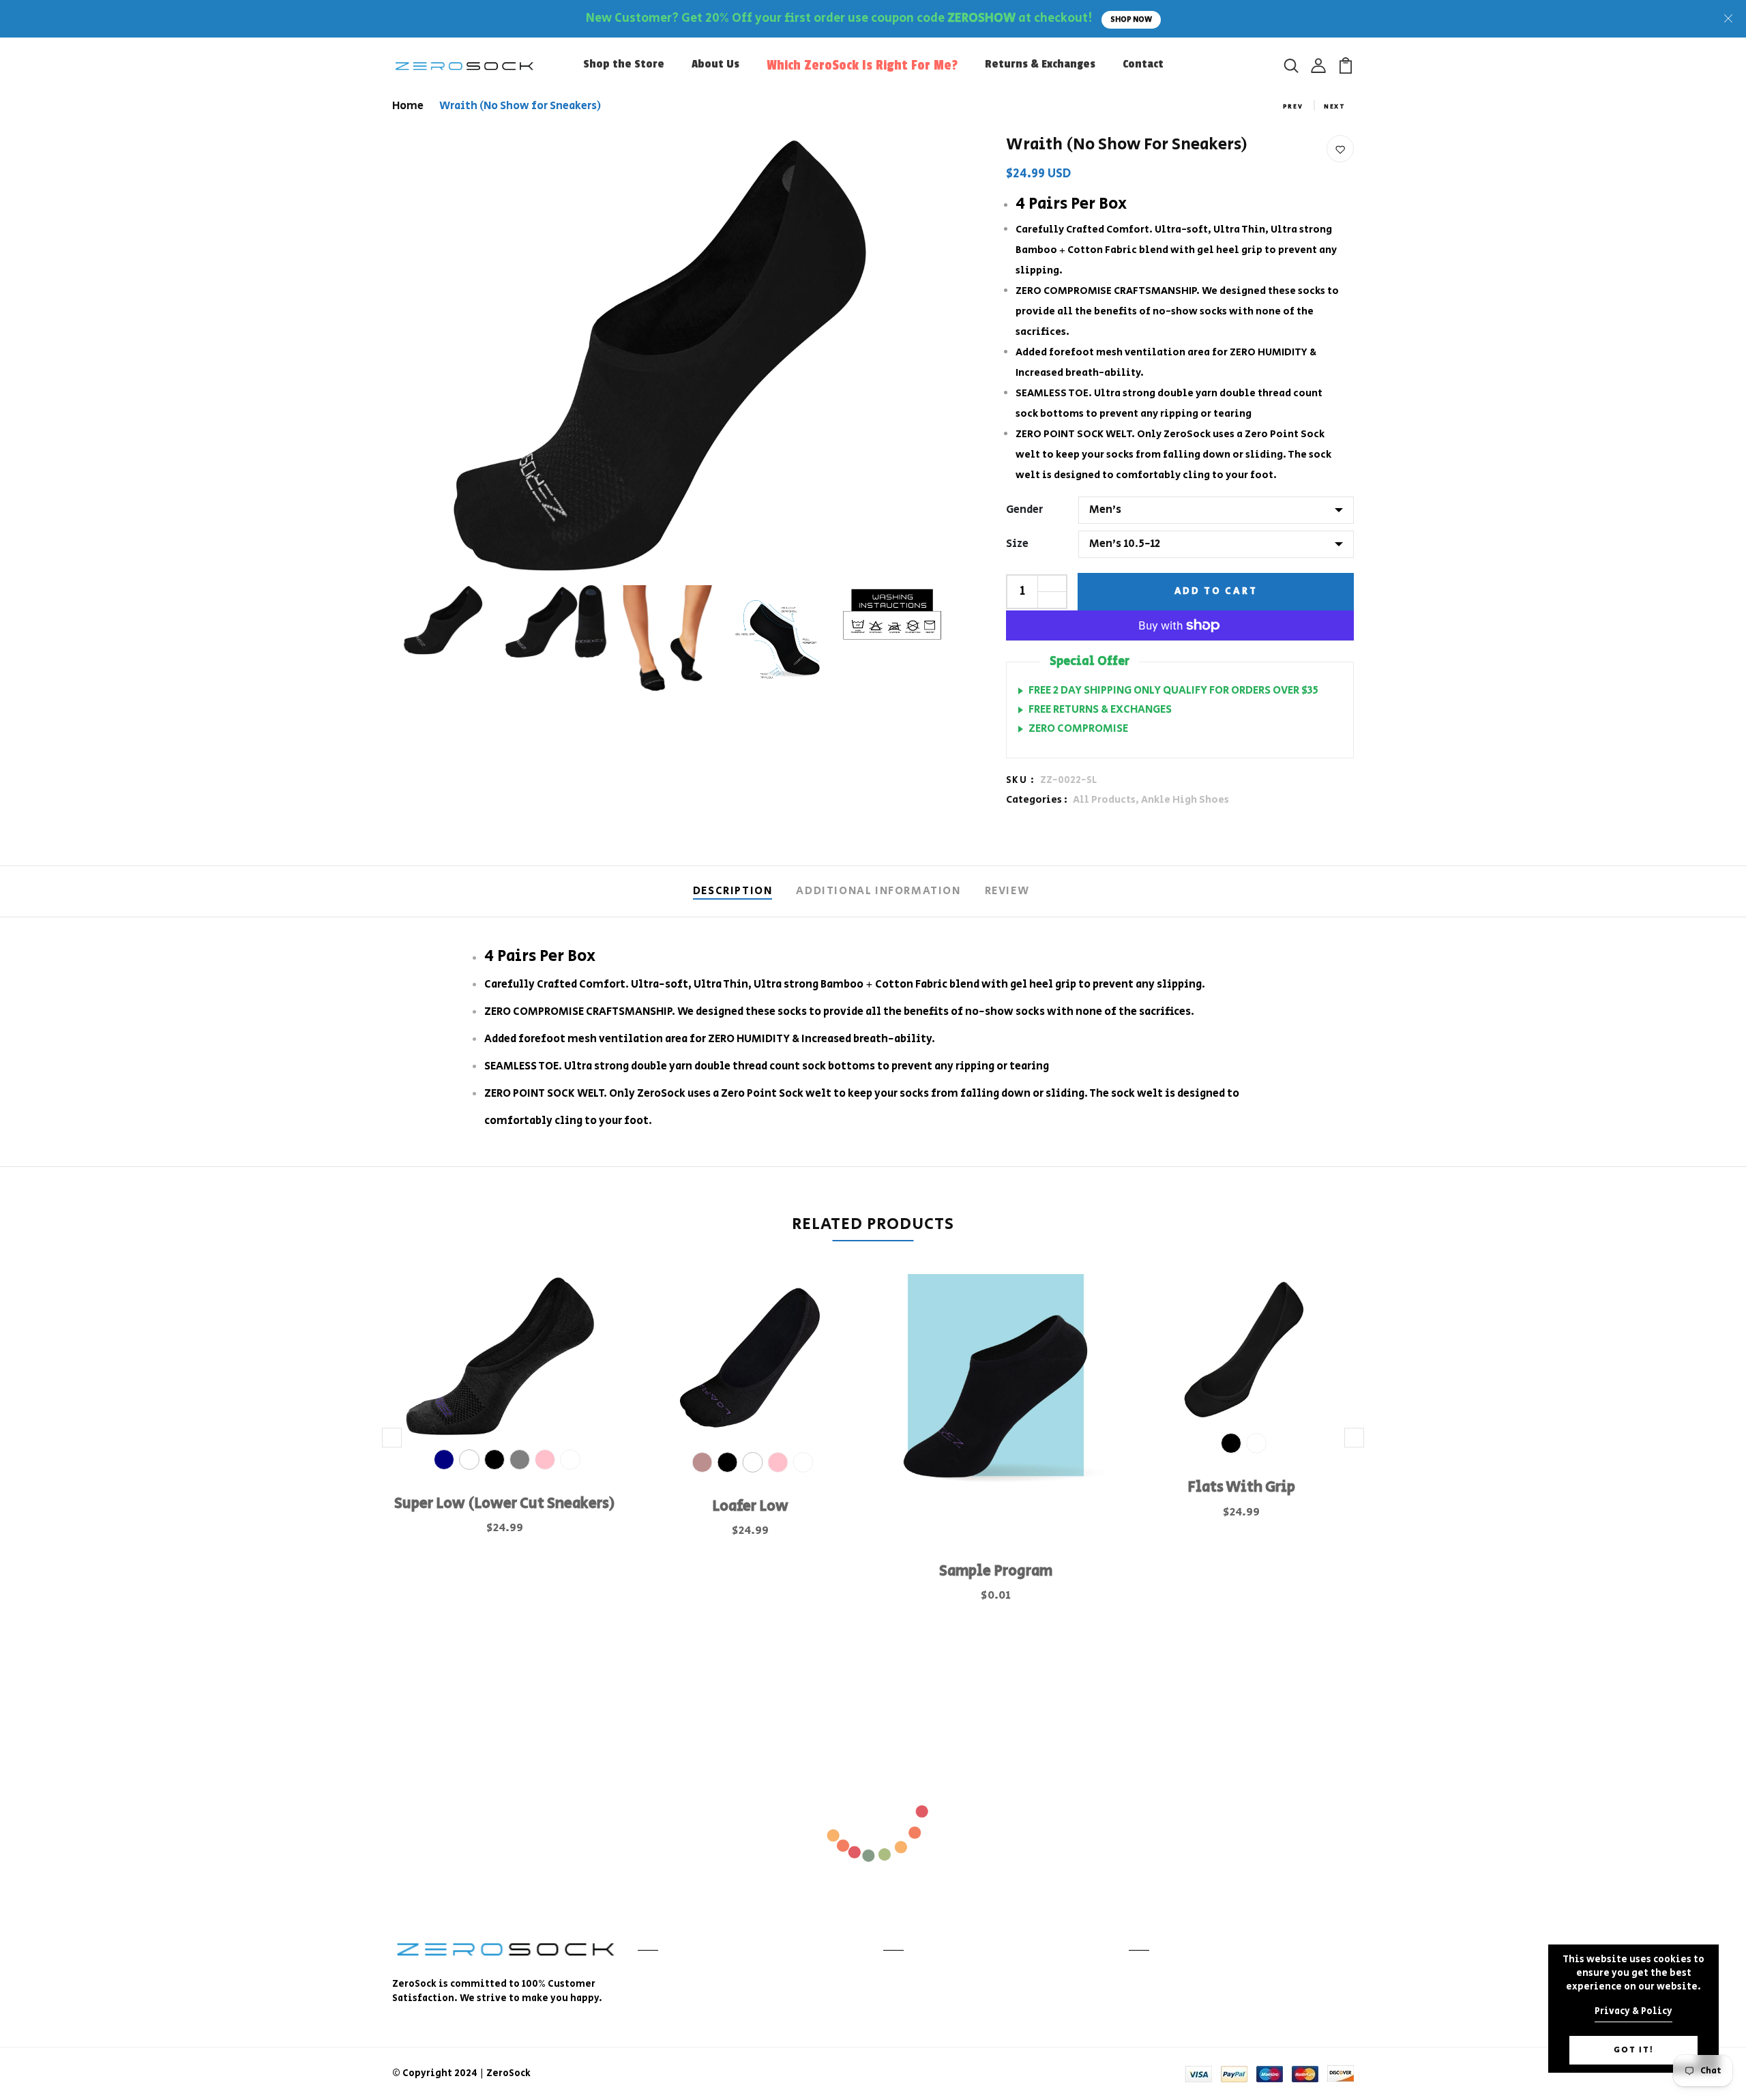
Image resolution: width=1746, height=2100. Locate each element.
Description (733, 891)
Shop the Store (624, 64)
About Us (715, 64)
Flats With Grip (1241, 1488)
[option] (505, 1424)
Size (1017, 544)
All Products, (1107, 800)
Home (408, 106)
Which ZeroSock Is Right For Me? (862, 65)
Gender (1024, 510)
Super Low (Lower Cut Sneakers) (505, 1504)
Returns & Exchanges (1040, 64)
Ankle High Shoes (1185, 800)
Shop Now (1131, 20)
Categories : (1037, 800)
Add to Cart (1216, 591)
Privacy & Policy (1633, 2011)
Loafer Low (750, 1507)
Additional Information (878, 891)
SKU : (1020, 780)
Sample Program (996, 1571)
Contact (1143, 64)
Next (1335, 107)
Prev (1293, 107)
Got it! (1634, 2050)
